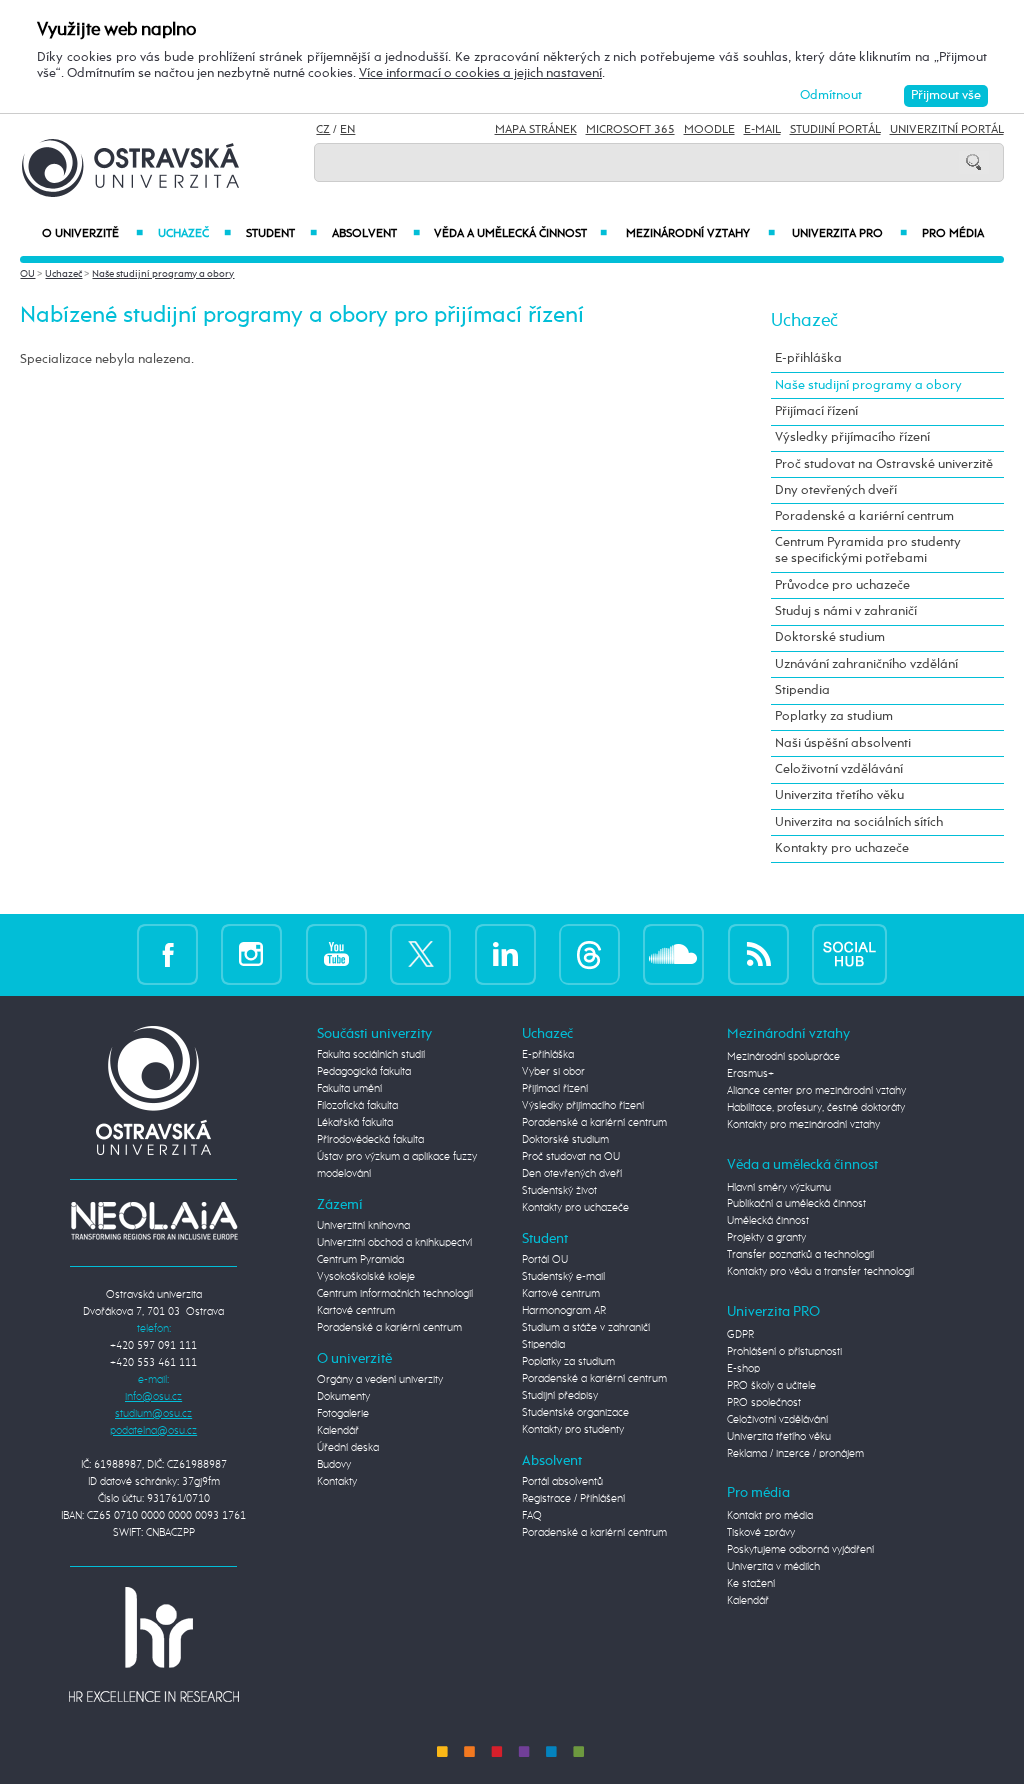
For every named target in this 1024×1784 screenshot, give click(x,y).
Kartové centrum (356, 1311)
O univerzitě (92, 234)
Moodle (709, 130)
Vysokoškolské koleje (366, 1277)
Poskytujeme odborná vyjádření (800, 1550)
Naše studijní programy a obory (163, 274)
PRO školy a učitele (771, 1386)
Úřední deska (348, 1448)
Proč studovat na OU (571, 1157)
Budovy (334, 1465)
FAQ (532, 1516)
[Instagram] (251, 954)
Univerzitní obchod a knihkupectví (394, 1243)
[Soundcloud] (673, 954)
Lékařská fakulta (355, 1123)
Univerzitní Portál (947, 130)
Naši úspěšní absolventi (843, 743)
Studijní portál (835, 130)
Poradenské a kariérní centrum (864, 516)
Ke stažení (751, 1584)
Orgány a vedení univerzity (380, 1380)
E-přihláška (808, 358)
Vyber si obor (553, 1072)
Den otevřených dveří (572, 1174)
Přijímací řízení (816, 411)
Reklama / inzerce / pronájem (795, 1454)
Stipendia (802, 690)
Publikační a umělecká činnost (796, 1204)
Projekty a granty (766, 1238)
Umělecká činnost (768, 1221)
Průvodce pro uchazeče (842, 585)
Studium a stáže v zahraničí (586, 1328)
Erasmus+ (750, 1074)
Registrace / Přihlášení (573, 1499)
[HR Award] (154, 1644)
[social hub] (849, 954)
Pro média (953, 234)
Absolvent (375, 234)
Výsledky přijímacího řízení (852, 437)
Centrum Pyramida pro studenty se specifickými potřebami (868, 550)
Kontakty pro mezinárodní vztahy (803, 1125)
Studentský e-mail (563, 1277)
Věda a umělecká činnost (521, 234)
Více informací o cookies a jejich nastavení (480, 73)
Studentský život (559, 1191)
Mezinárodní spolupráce (783, 1057)
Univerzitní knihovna (363, 1226)
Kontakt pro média (770, 1516)
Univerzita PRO (849, 234)
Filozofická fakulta (357, 1106)
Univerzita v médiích (773, 1567)
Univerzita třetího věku (839, 795)
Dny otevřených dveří (836, 490)
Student (281, 234)
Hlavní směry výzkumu (779, 1188)
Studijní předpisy (560, 1396)
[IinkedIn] (505, 954)
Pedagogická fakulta (364, 1072)
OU (27, 274)
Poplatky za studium (834, 716)
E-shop (743, 1369)
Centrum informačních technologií (395, 1294)
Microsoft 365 (630, 130)
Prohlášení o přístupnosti (784, 1352)
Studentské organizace (575, 1413)
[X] (420, 954)
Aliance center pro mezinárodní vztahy (816, 1091)
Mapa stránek (536, 130)
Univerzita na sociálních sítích (859, 822)
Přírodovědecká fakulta (370, 1140)
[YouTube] (336, 954)
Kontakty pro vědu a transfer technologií (820, 1272)
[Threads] (589, 954)
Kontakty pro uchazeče (842, 848)
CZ (323, 130)
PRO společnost (764, 1403)
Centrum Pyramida (360, 1260)
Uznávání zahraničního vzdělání (866, 664)
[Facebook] (167, 954)
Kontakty (337, 1482)
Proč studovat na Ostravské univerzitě (884, 464)
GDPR (740, 1335)
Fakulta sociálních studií (371, 1055)
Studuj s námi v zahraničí (846, 611)
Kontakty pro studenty (573, 1430)
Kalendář (338, 1431)
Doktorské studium (830, 637)
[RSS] (758, 954)
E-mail (762, 130)
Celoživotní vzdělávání (839, 769)
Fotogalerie (343, 1414)
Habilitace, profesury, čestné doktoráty (816, 1108)
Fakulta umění (349, 1089)
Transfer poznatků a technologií (800, 1255)
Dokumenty (343, 1397)
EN (347, 130)
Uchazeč (194, 234)
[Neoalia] (154, 1221)
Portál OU (545, 1260)
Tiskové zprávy (761, 1533)
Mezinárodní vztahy (700, 234)
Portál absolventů (562, 1482)
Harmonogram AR (564, 1311)
